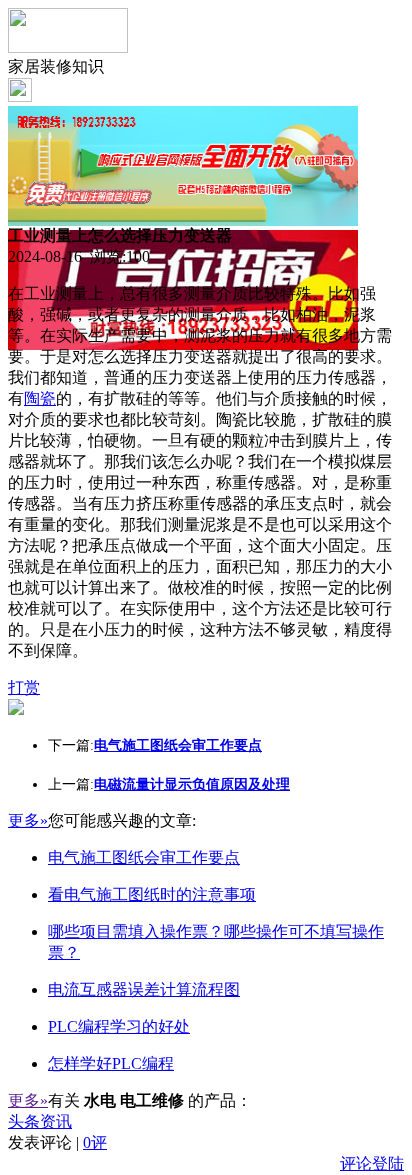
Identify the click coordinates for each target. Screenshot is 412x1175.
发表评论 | (57, 1142)
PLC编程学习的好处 (119, 1026)
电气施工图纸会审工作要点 (144, 857)
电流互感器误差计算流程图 (144, 989)
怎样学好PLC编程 (111, 1063)
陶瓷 (40, 398)
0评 (95, 1142)
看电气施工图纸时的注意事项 (152, 894)
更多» (28, 820)
